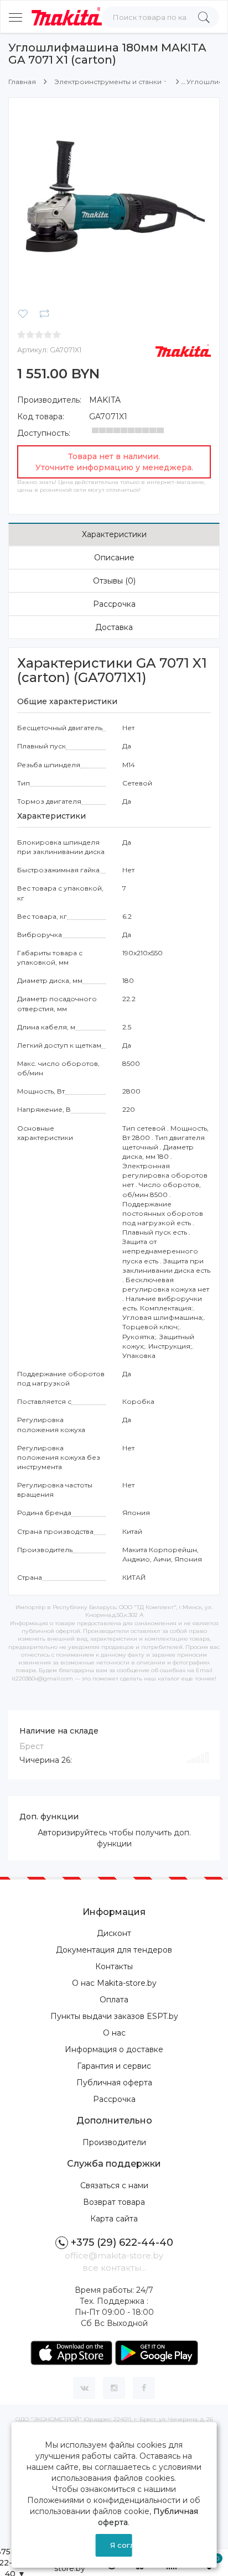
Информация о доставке (114, 2049)
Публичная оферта (114, 2083)
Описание (114, 558)
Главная (22, 82)
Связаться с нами (114, 2185)
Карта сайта (114, 2219)
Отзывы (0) (114, 581)
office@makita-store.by (114, 2255)
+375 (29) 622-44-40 (122, 2242)
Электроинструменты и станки (108, 82)
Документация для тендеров (114, 1950)
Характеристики (114, 534)
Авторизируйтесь (72, 1833)
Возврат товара (114, 2202)
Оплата (114, 2000)
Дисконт (114, 1933)
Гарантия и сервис (114, 2066)
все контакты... (114, 2268)
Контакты (114, 1966)
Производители (114, 2142)
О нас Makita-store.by (114, 1983)
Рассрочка (114, 604)
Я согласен (121, 2545)
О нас (114, 2033)
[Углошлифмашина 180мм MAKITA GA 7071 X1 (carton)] (114, 202)
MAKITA (105, 400)
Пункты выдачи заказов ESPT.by (114, 2016)
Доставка (114, 627)
